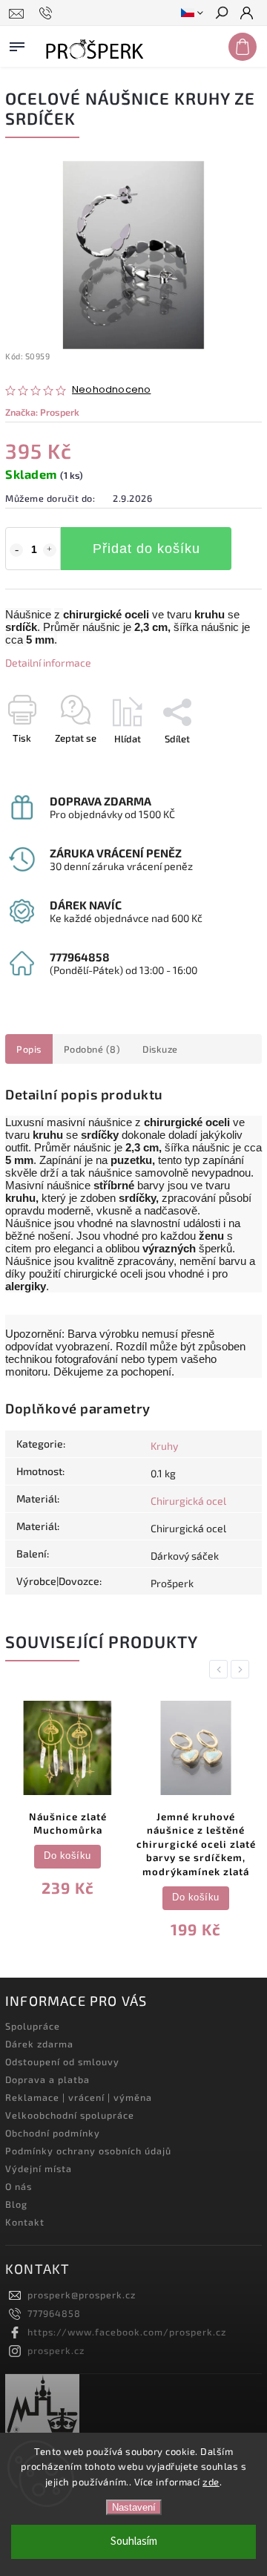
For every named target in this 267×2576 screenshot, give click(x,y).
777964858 (54, 2313)
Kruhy (164, 1446)
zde (211, 2482)
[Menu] (17, 44)
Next (243, 1669)
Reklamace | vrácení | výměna (79, 2097)
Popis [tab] (29, 1049)
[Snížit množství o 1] (16, 550)
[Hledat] (221, 14)
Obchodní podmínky (53, 2133)
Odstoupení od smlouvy (62, 2062)
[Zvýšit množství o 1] (50, 550)
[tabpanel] (67, 1802)
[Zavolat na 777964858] (48, 13)
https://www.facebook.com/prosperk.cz (127, 2332)
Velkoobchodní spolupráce (70, 2115)
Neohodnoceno (111, 390)
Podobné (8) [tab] (92, 1049)
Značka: (42, 412)
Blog (16, 2204)
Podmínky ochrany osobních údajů (88, 2151)
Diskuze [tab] (160, 1049)
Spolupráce (33, 2026)
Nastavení (134, 2507)
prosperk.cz (56, 2350)
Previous (221, 1669)
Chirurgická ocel (188, 1501)
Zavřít (225, 765)
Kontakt (25, 2222)
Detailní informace (48, 663)
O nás (19, 2186)
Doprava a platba (47, 2079)
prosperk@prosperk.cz (82, 2295)
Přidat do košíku (146, 549)
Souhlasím (134, 2541)
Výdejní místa (39, 2168)
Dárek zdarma (39, 2044)
